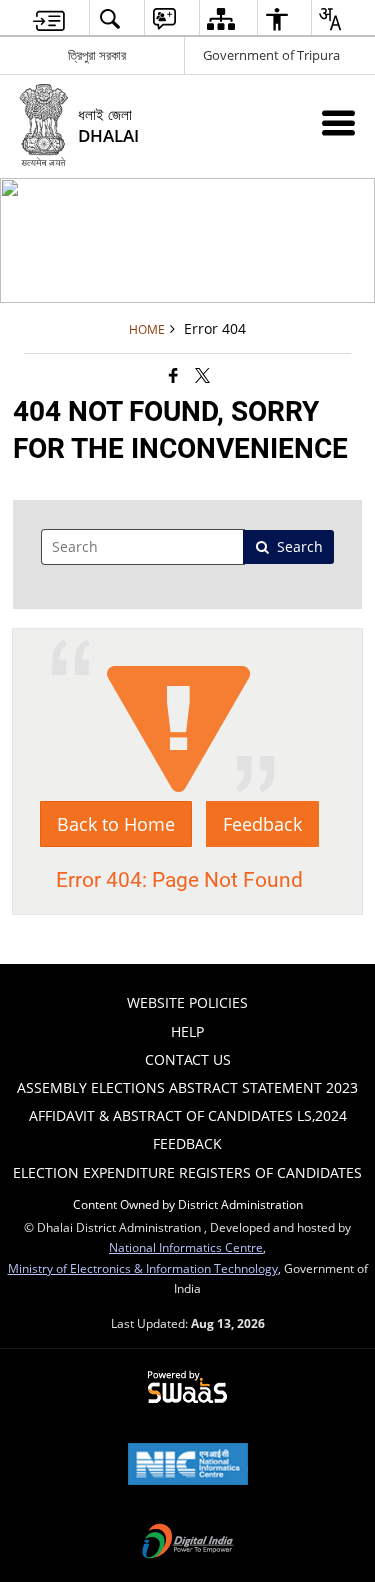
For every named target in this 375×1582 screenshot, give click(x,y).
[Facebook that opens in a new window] (173, 375)
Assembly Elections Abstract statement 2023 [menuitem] (187, 1087)
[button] (109, 18)
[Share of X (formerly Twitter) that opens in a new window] (202, 375)
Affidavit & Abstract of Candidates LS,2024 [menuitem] (188, 1115)
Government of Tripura (271, 55)
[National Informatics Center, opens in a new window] (188, 1466)
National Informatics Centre (186, 1247)
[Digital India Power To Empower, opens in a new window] (188, 1543)
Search (300, 546)
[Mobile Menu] (338, 122)
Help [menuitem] (187, 1031)
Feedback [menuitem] (187, 1143)
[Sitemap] (220, 18)
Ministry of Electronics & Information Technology (143, 1268)
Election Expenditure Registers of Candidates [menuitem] (187, 1172)
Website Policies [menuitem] (187, 1002)
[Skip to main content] (49, 18)
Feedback (262, 824)
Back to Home (116, 824)
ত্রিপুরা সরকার (97, 55)
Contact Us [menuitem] (188, 1059)
